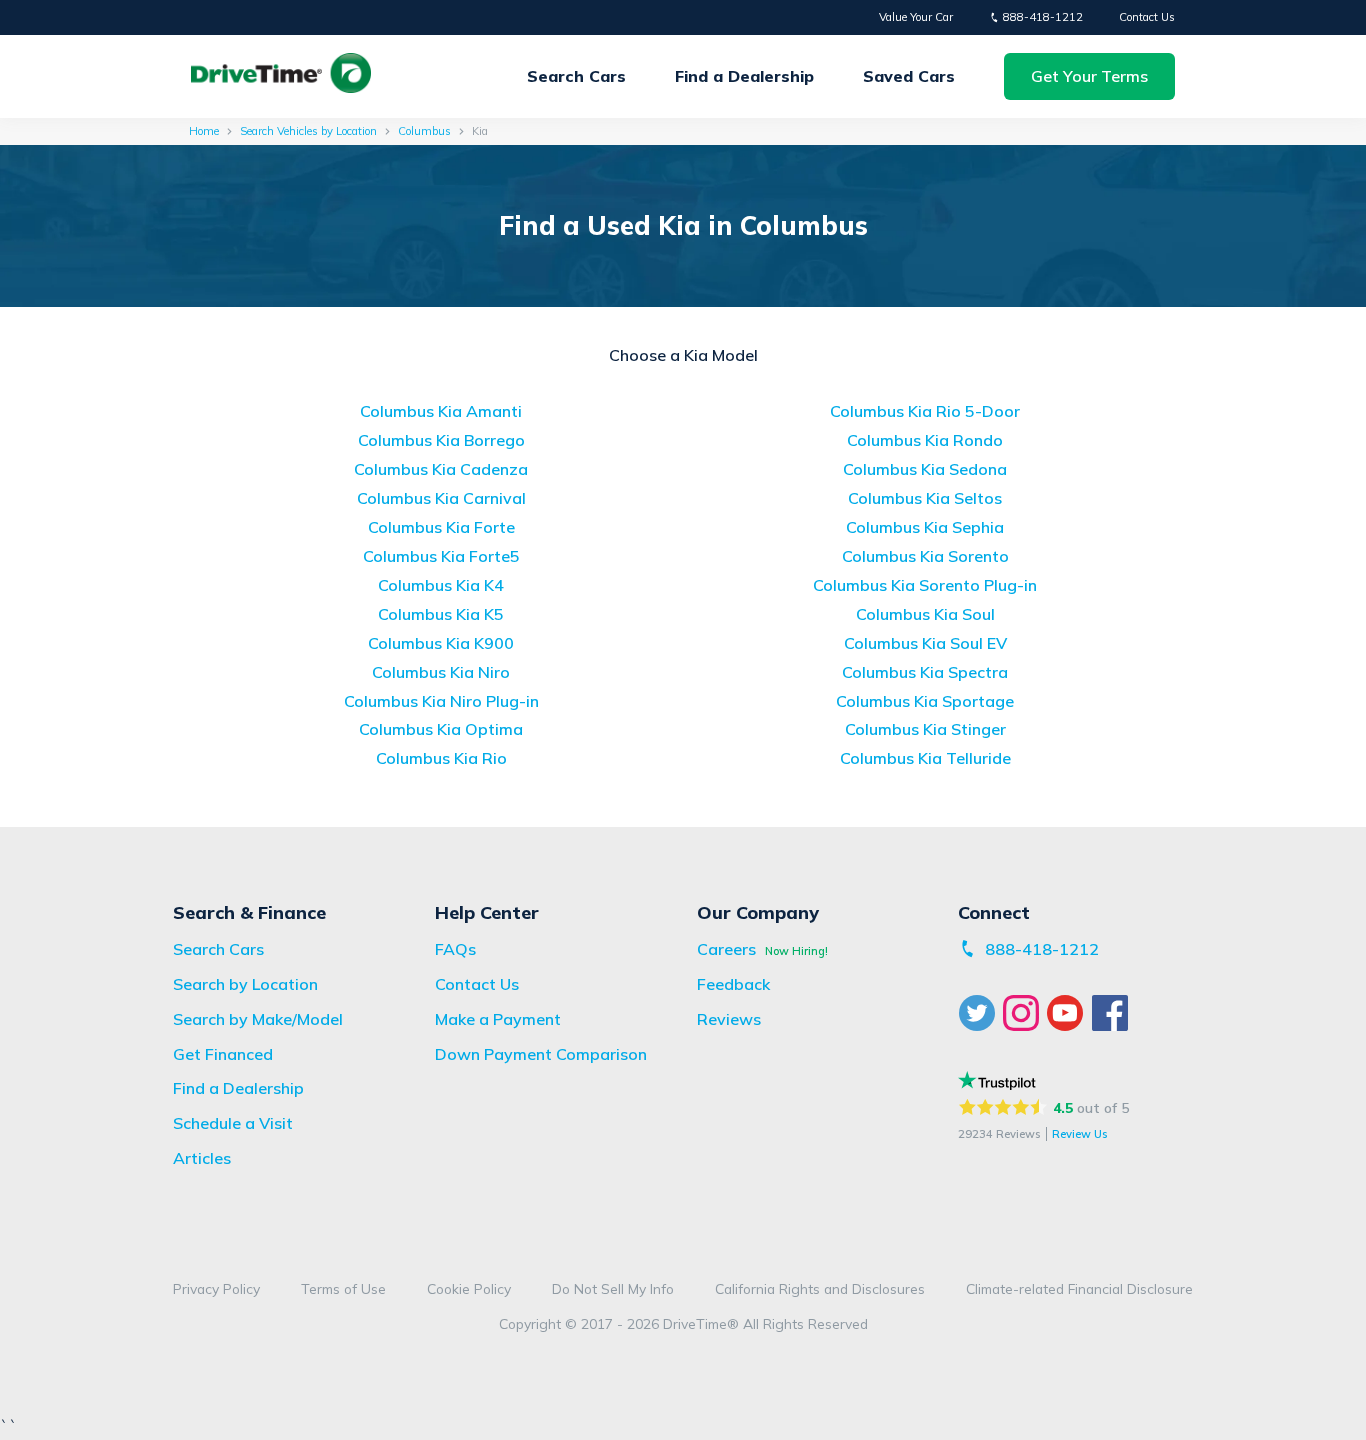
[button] (1089, 76)
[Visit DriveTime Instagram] (1024, 1013)
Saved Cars (909, 76)
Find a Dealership (744, 76)
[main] (683, 472)
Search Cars (576, 76)
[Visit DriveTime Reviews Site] (996, 1080)
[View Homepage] (281, 76)
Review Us (1079, 1134)
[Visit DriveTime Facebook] (1113, 1013)
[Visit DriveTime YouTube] (1069, 1013)
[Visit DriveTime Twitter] (980, 1013)
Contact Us (1147, 17)
